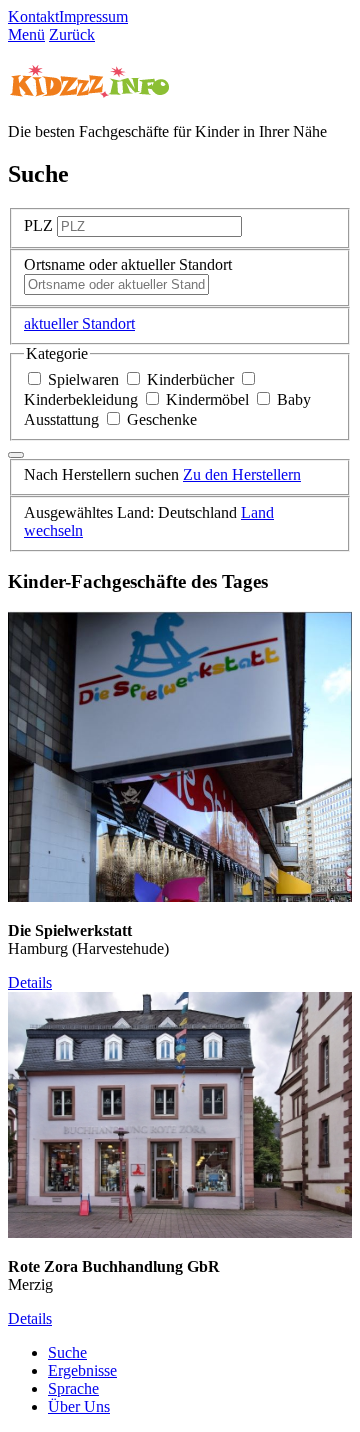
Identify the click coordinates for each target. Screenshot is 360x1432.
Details (30, 982)
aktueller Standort (79, 323)
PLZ (38, 225)
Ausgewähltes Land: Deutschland (130, 512)
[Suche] (16, 455)
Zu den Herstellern (242, 474)
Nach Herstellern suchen (101, 474)
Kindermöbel (207, 399)
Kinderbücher (190, 379)
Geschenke (160, 419)
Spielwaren (83, 379)
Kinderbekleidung (83, 399)
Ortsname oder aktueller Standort (128, 264)
